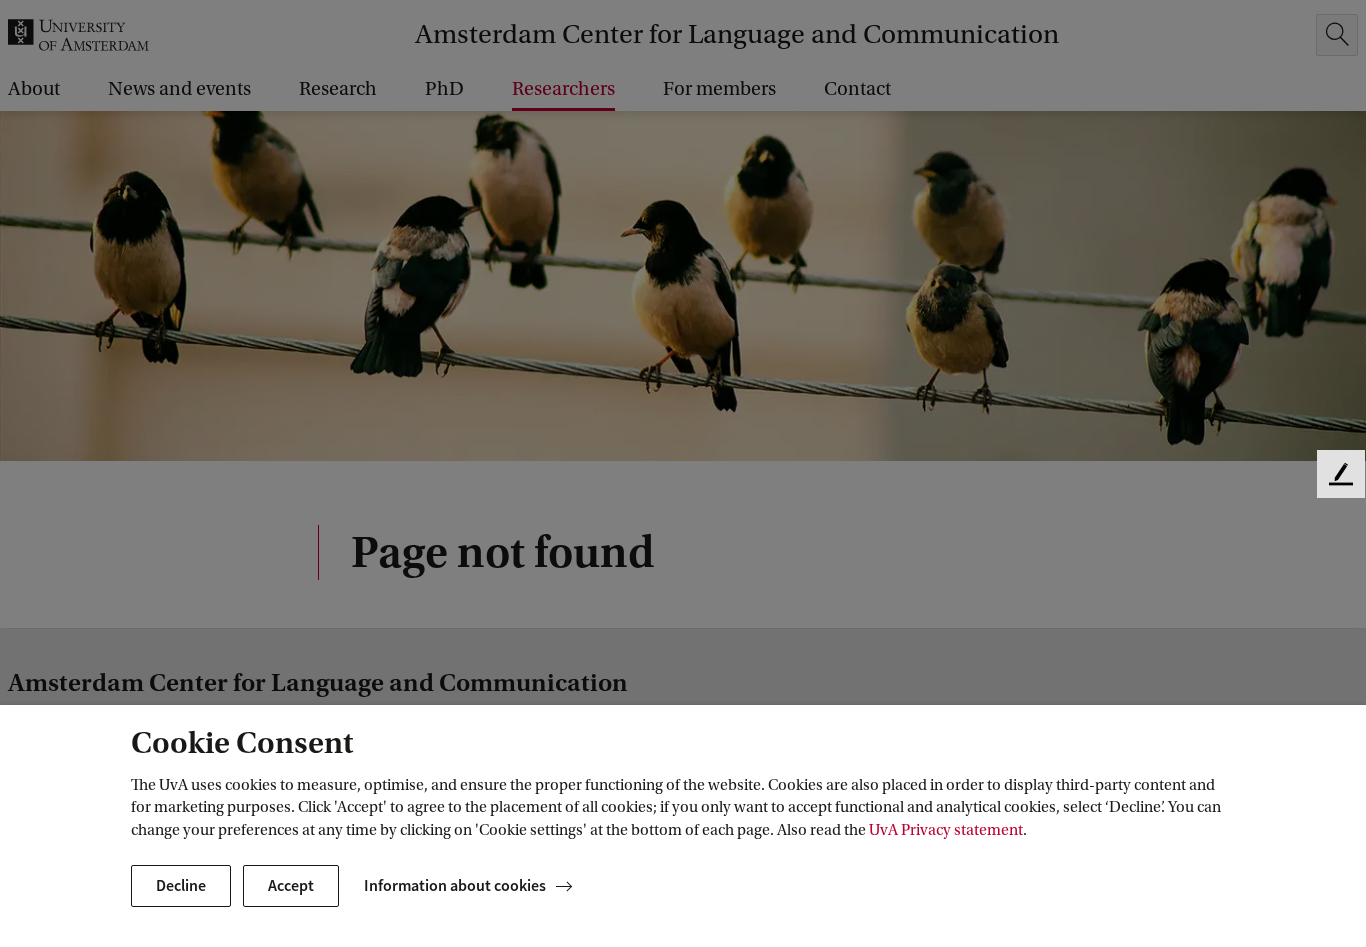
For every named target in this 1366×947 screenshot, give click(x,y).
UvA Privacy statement (946, 830)
